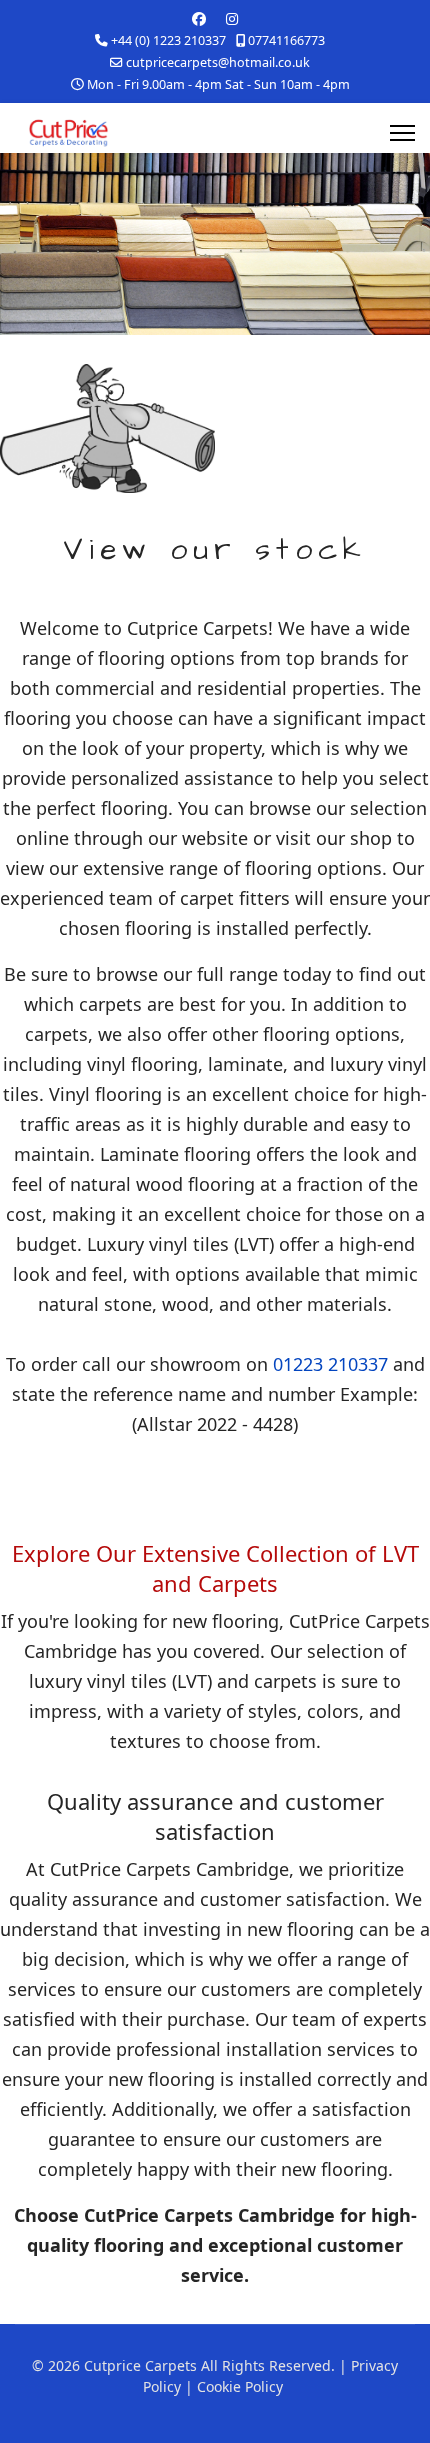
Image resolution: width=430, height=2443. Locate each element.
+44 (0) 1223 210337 (168, 40)
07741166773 (286, 40)
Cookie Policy (240, 2386)
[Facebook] (199, 18)
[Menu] (402, 133)
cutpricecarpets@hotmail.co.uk (218, 62)
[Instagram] (232, 18)
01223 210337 (330, 1364)
